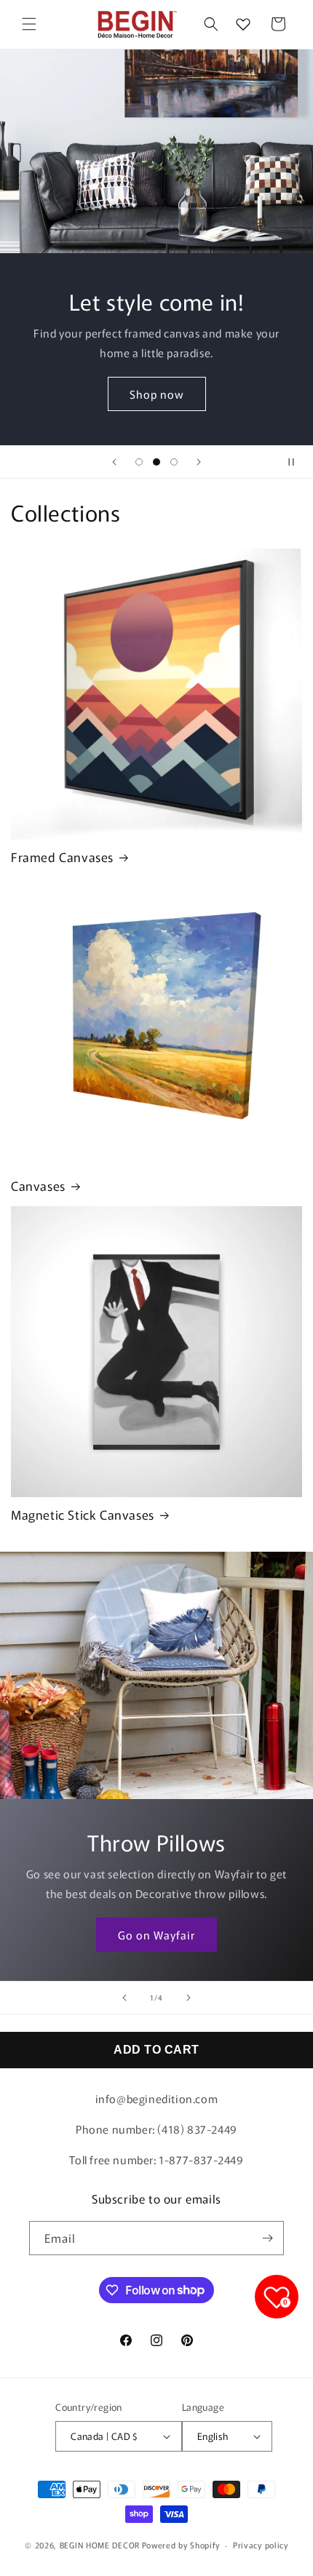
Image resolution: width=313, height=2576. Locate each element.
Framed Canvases (62, 857)
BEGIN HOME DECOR (100, 2545)
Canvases (38, 1186)
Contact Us (157, 398)
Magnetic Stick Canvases (83, 1515)
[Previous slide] (114, 462)
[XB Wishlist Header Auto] (243, 24)
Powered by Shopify (181, 2545)
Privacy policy (261, 2545)
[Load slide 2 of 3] (156, 462)
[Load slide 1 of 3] (139, 462)
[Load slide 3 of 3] (174, 462)
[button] (29, 24)
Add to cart (156, 2050)
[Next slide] (199, 462)
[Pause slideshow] (297, 462)
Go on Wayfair (156, 1934)
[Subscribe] (267, 2238)
